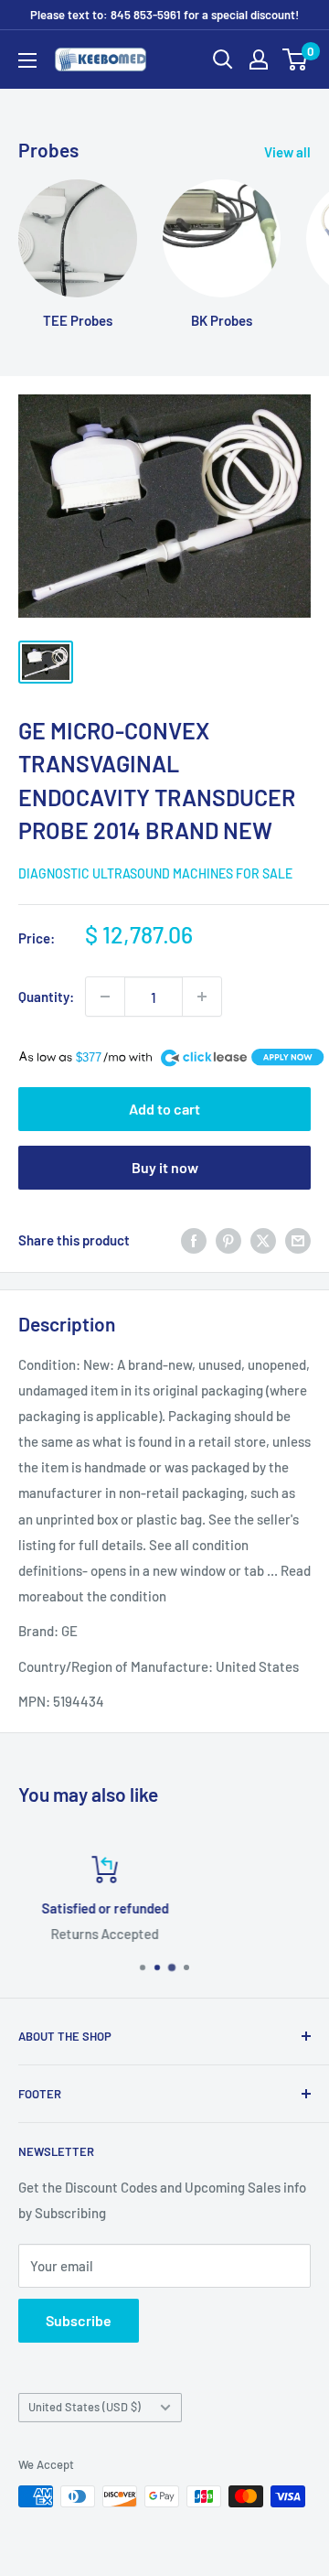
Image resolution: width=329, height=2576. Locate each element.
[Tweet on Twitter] (263, 1240)
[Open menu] (27, 60)
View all (287, 152)
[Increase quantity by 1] (202, 997)
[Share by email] (298, 1240)
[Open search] (223, 59)
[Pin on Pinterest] (228, 1240)
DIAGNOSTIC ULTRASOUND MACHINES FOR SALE (155, 873)
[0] (296, 59)
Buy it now (165, 1167)
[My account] (259, 59)
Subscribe (79, 2320)
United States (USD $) (85, 2407)
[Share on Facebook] (194, 1240)
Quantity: (46, 997)
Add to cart (164, 1109)
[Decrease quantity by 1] (105, 997)
